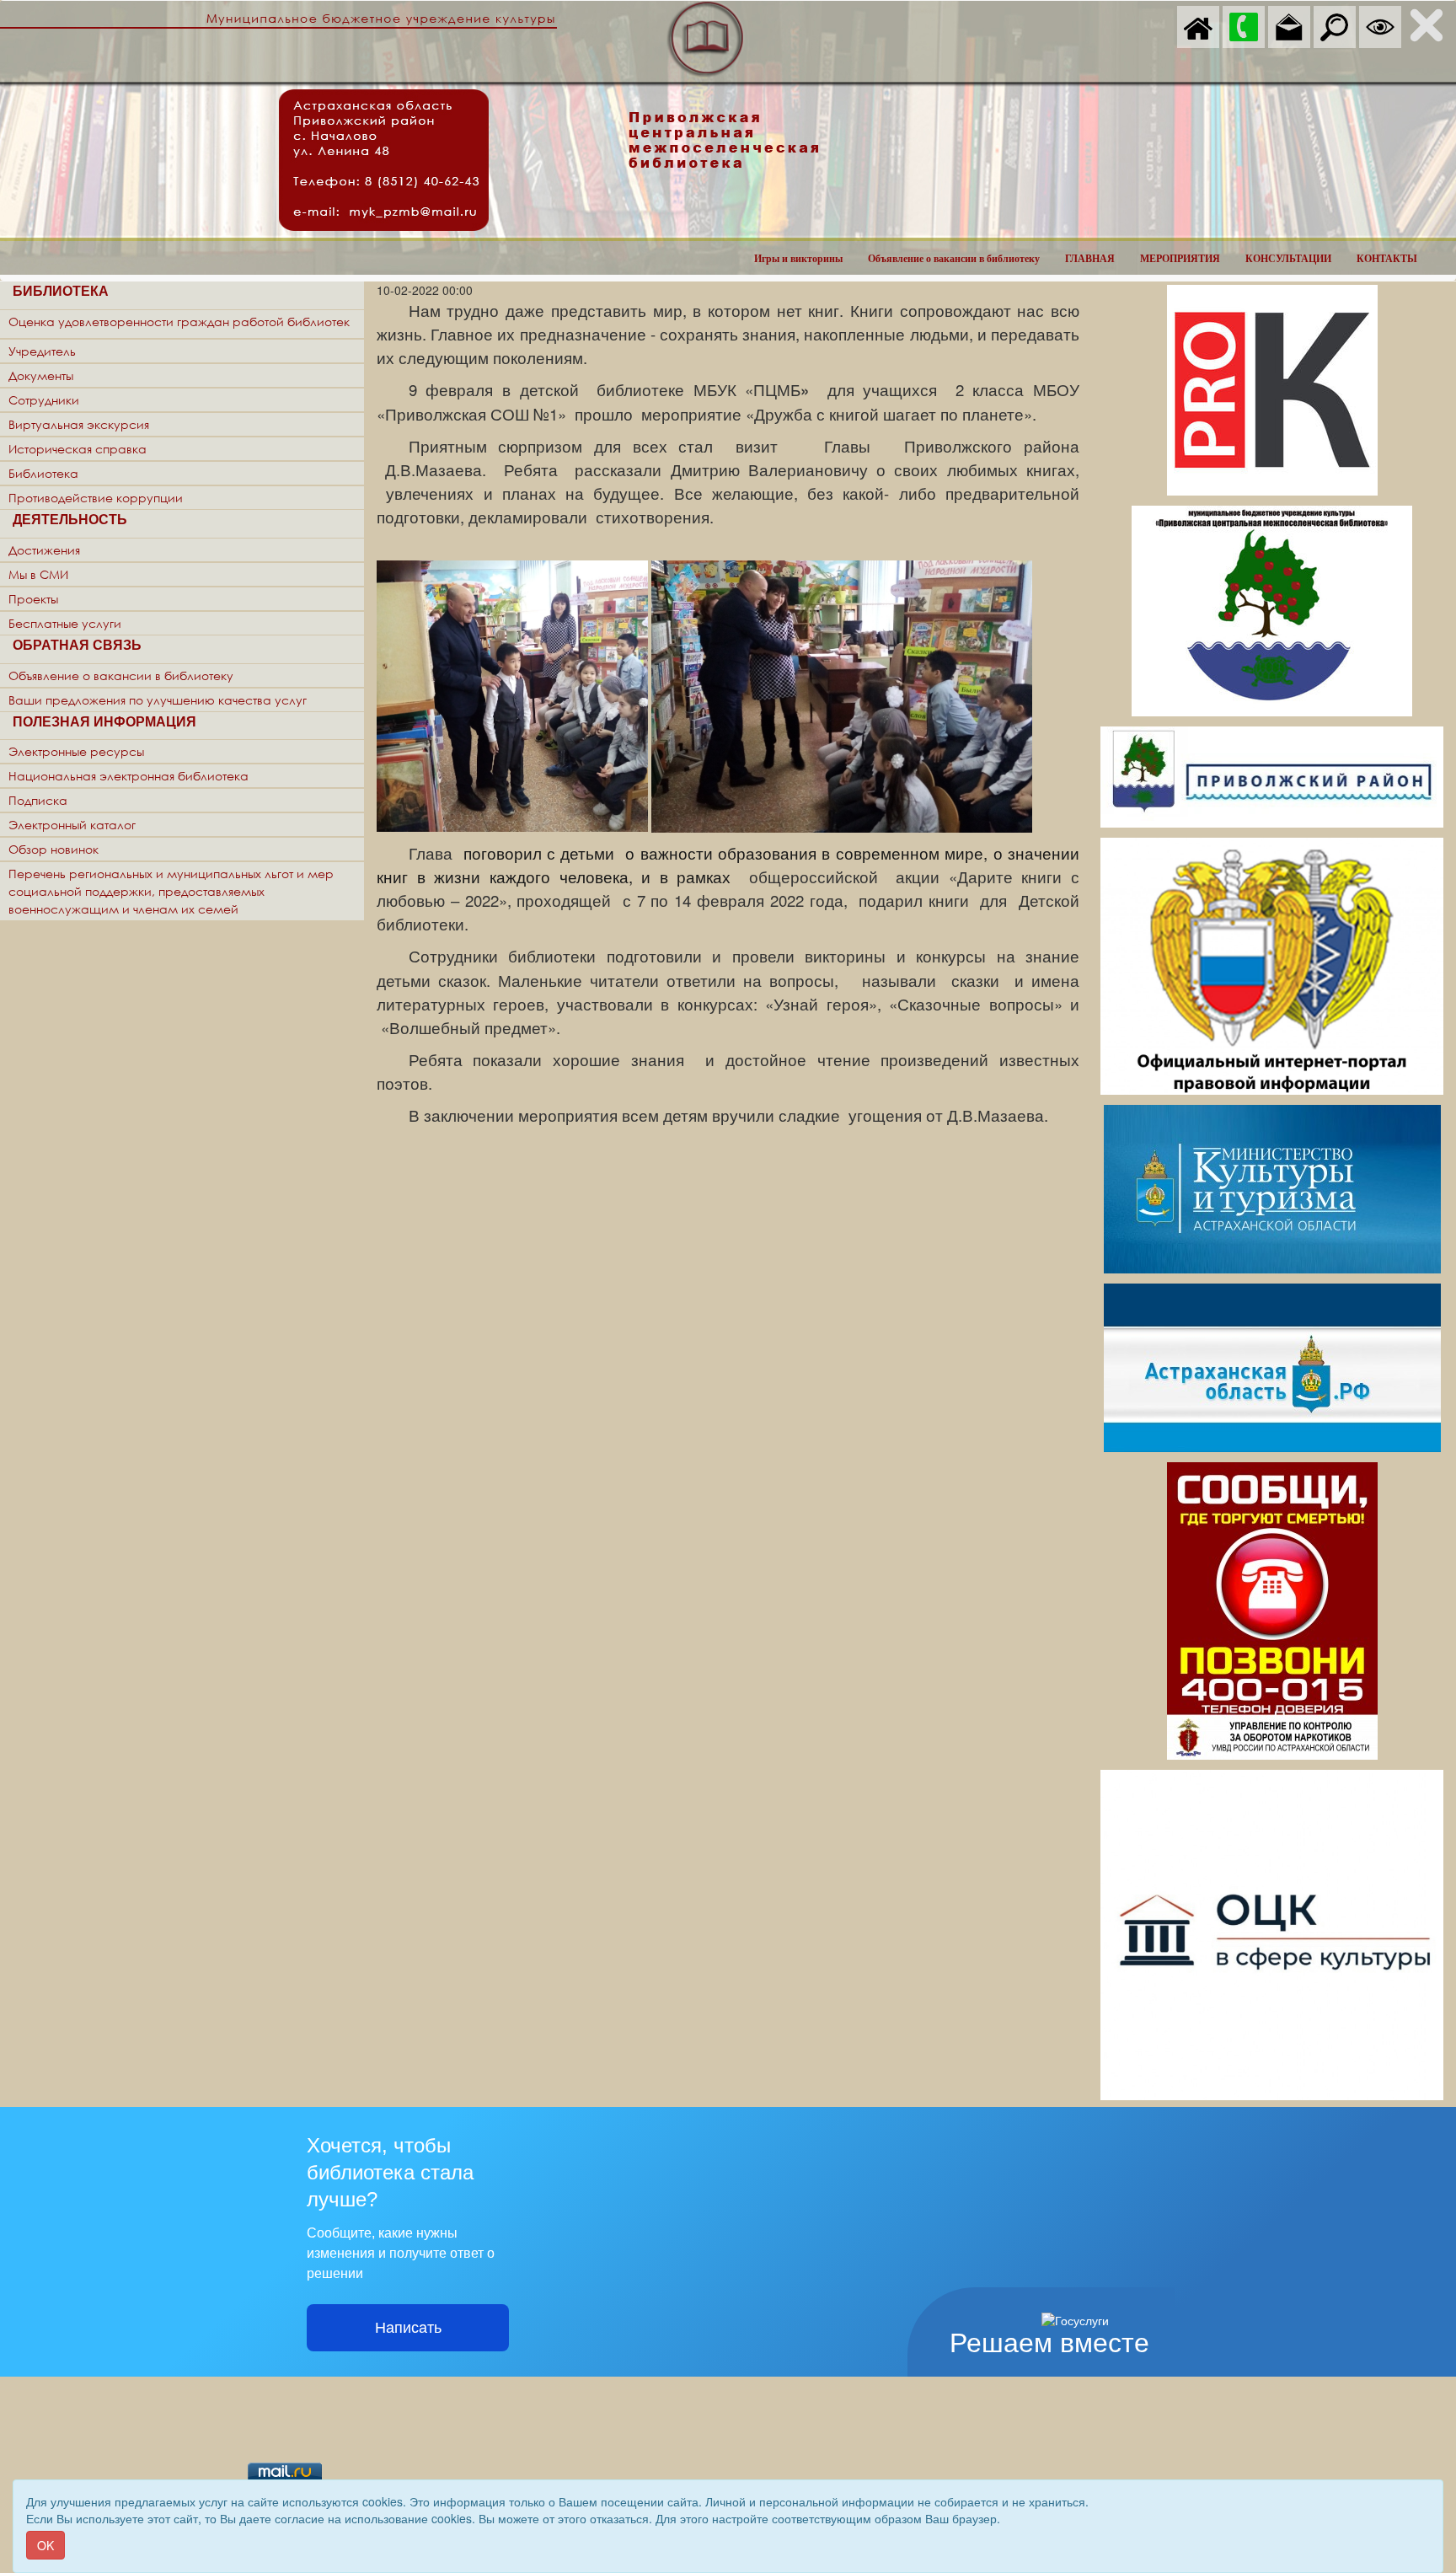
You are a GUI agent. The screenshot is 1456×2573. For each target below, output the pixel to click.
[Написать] (1289, 25)
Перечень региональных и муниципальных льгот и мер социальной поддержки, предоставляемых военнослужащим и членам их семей (171, 891)
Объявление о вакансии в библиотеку (954, 259)
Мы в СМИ (38, 574)
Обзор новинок (54, 849)
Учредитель (42, 351)
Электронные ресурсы (76, 751)
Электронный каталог (72, 825)
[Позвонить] (1244, 25)
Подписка (38, 800)
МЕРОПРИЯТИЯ (1180, 259)
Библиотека (43, 473)
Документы (41, 375)
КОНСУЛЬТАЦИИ (1288, 259)
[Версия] (1380, 25)
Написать (408, 2328)
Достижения (44, 550)
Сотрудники (44, 400)
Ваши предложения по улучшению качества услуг (158, 700)
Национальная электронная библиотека (128, 776)
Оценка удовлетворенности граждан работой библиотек (179, 322)
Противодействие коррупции (96, 498)
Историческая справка (78, 449)
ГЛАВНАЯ (1090, 259)
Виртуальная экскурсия (79, 424)
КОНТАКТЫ (1387, 259)
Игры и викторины (798, 259)
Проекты (33, 599)
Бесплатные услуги (65, 623)
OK (45, 2545)
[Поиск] (1335, 25)
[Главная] (1198, 25)
